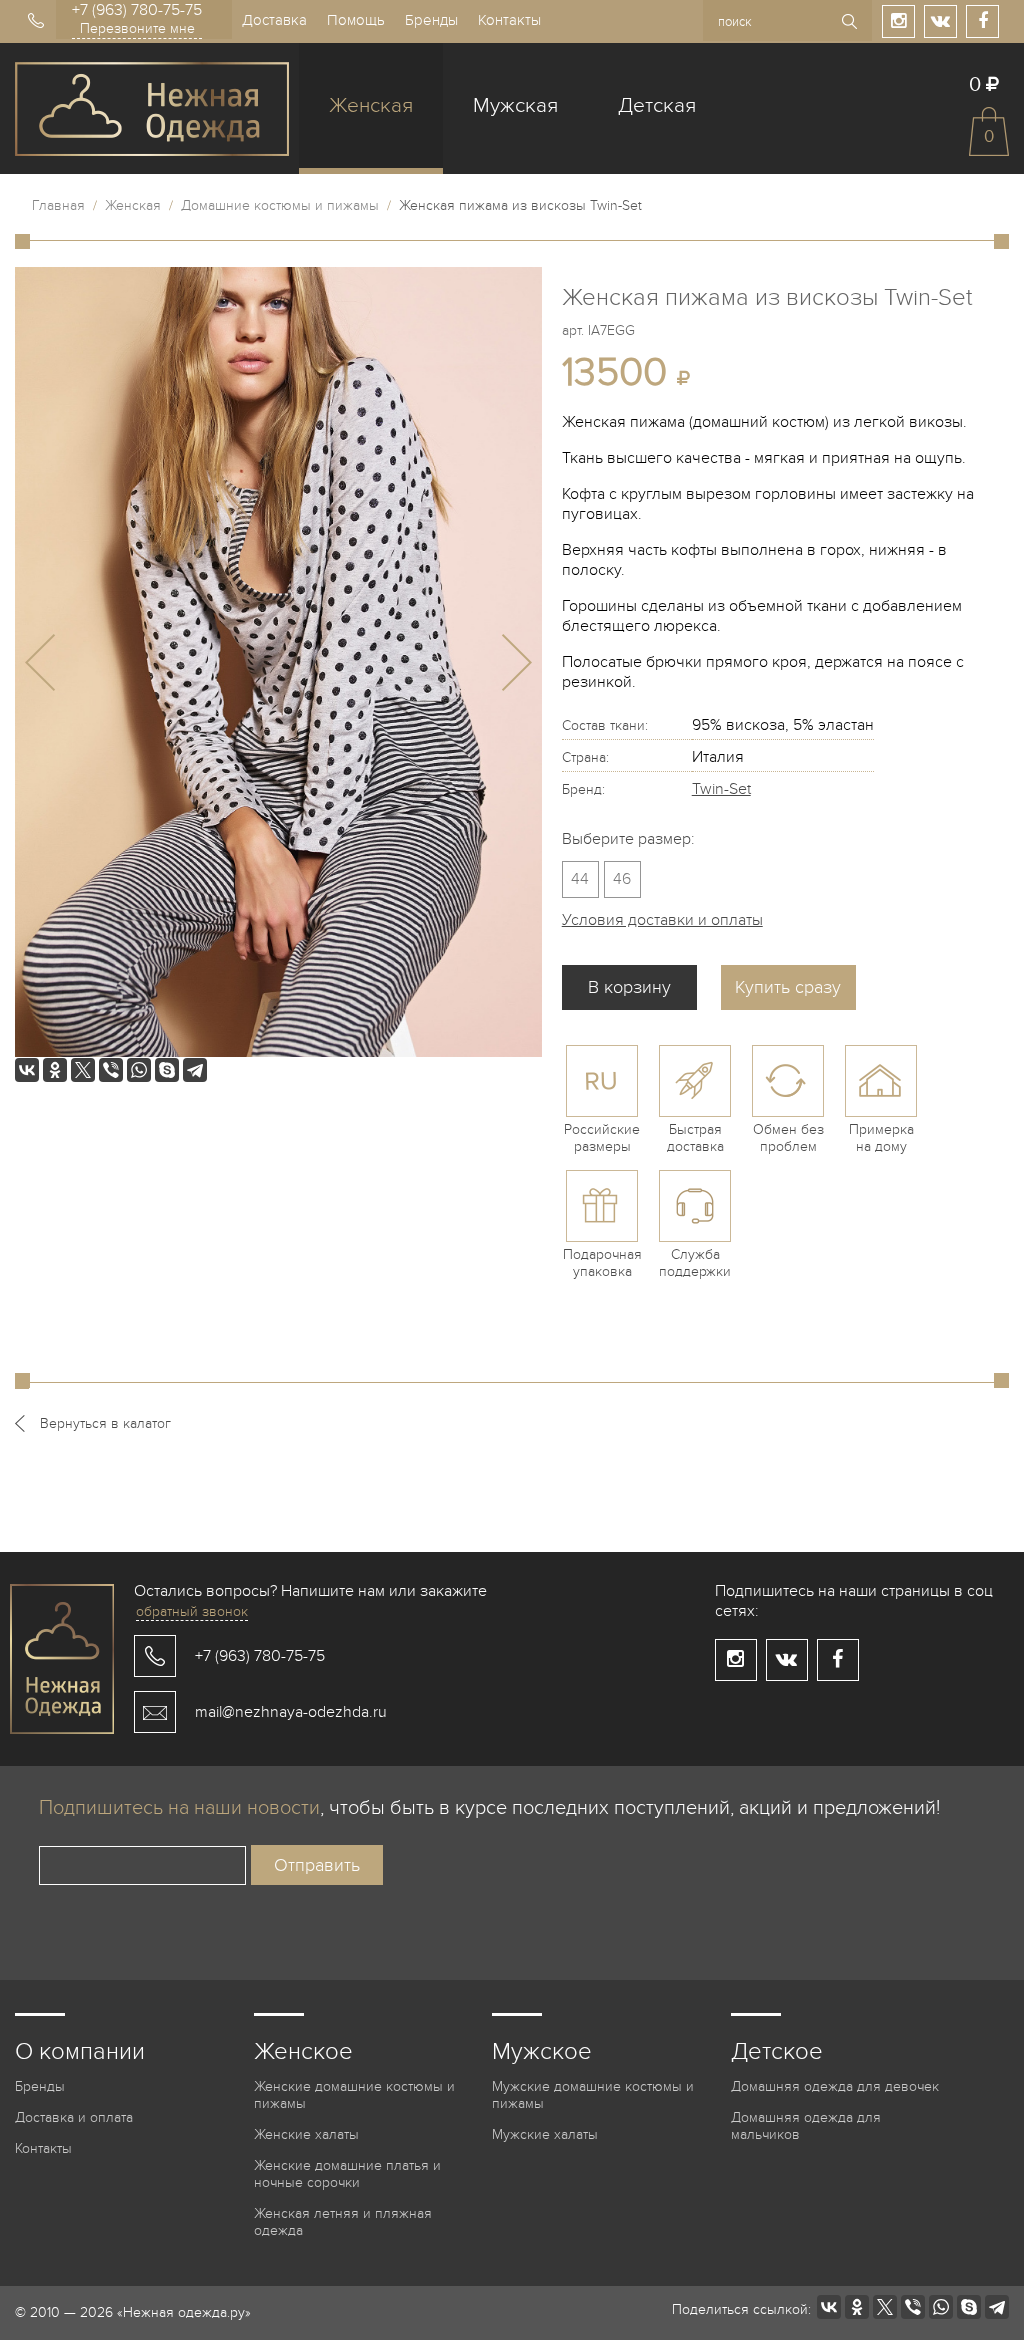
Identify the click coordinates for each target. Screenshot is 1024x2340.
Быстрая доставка (695, 1138)
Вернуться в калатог (105, 1423)
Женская (371, 105)
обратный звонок (192, 1611)
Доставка (274, 20)
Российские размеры (602, 1138)
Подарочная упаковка (602, 1263)
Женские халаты (306, 2134)
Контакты (509, 20)
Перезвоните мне (137, 28)
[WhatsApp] (139, 1070)
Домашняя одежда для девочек (835, 2086)
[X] (83, 1070)
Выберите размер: (628, 839)
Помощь (356, 20)
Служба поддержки (695, 1263)
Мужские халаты (545, 2134)
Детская (657, 105)
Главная (58, 205)
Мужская (515, 105)
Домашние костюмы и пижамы (280, 205)
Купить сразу (788, 987)
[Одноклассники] (55, 1070)
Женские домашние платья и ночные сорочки (347, 2174)
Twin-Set (721, 789)
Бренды (431, 20)
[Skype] (167, 1070)
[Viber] (111, 1070)
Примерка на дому (881, 1138)
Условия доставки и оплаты (662, 920)
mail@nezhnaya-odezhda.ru (291, 1712)
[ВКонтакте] (27, 1070)
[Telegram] (195, 1070)
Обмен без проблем (788, 1138)
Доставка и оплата (74, 2117)
